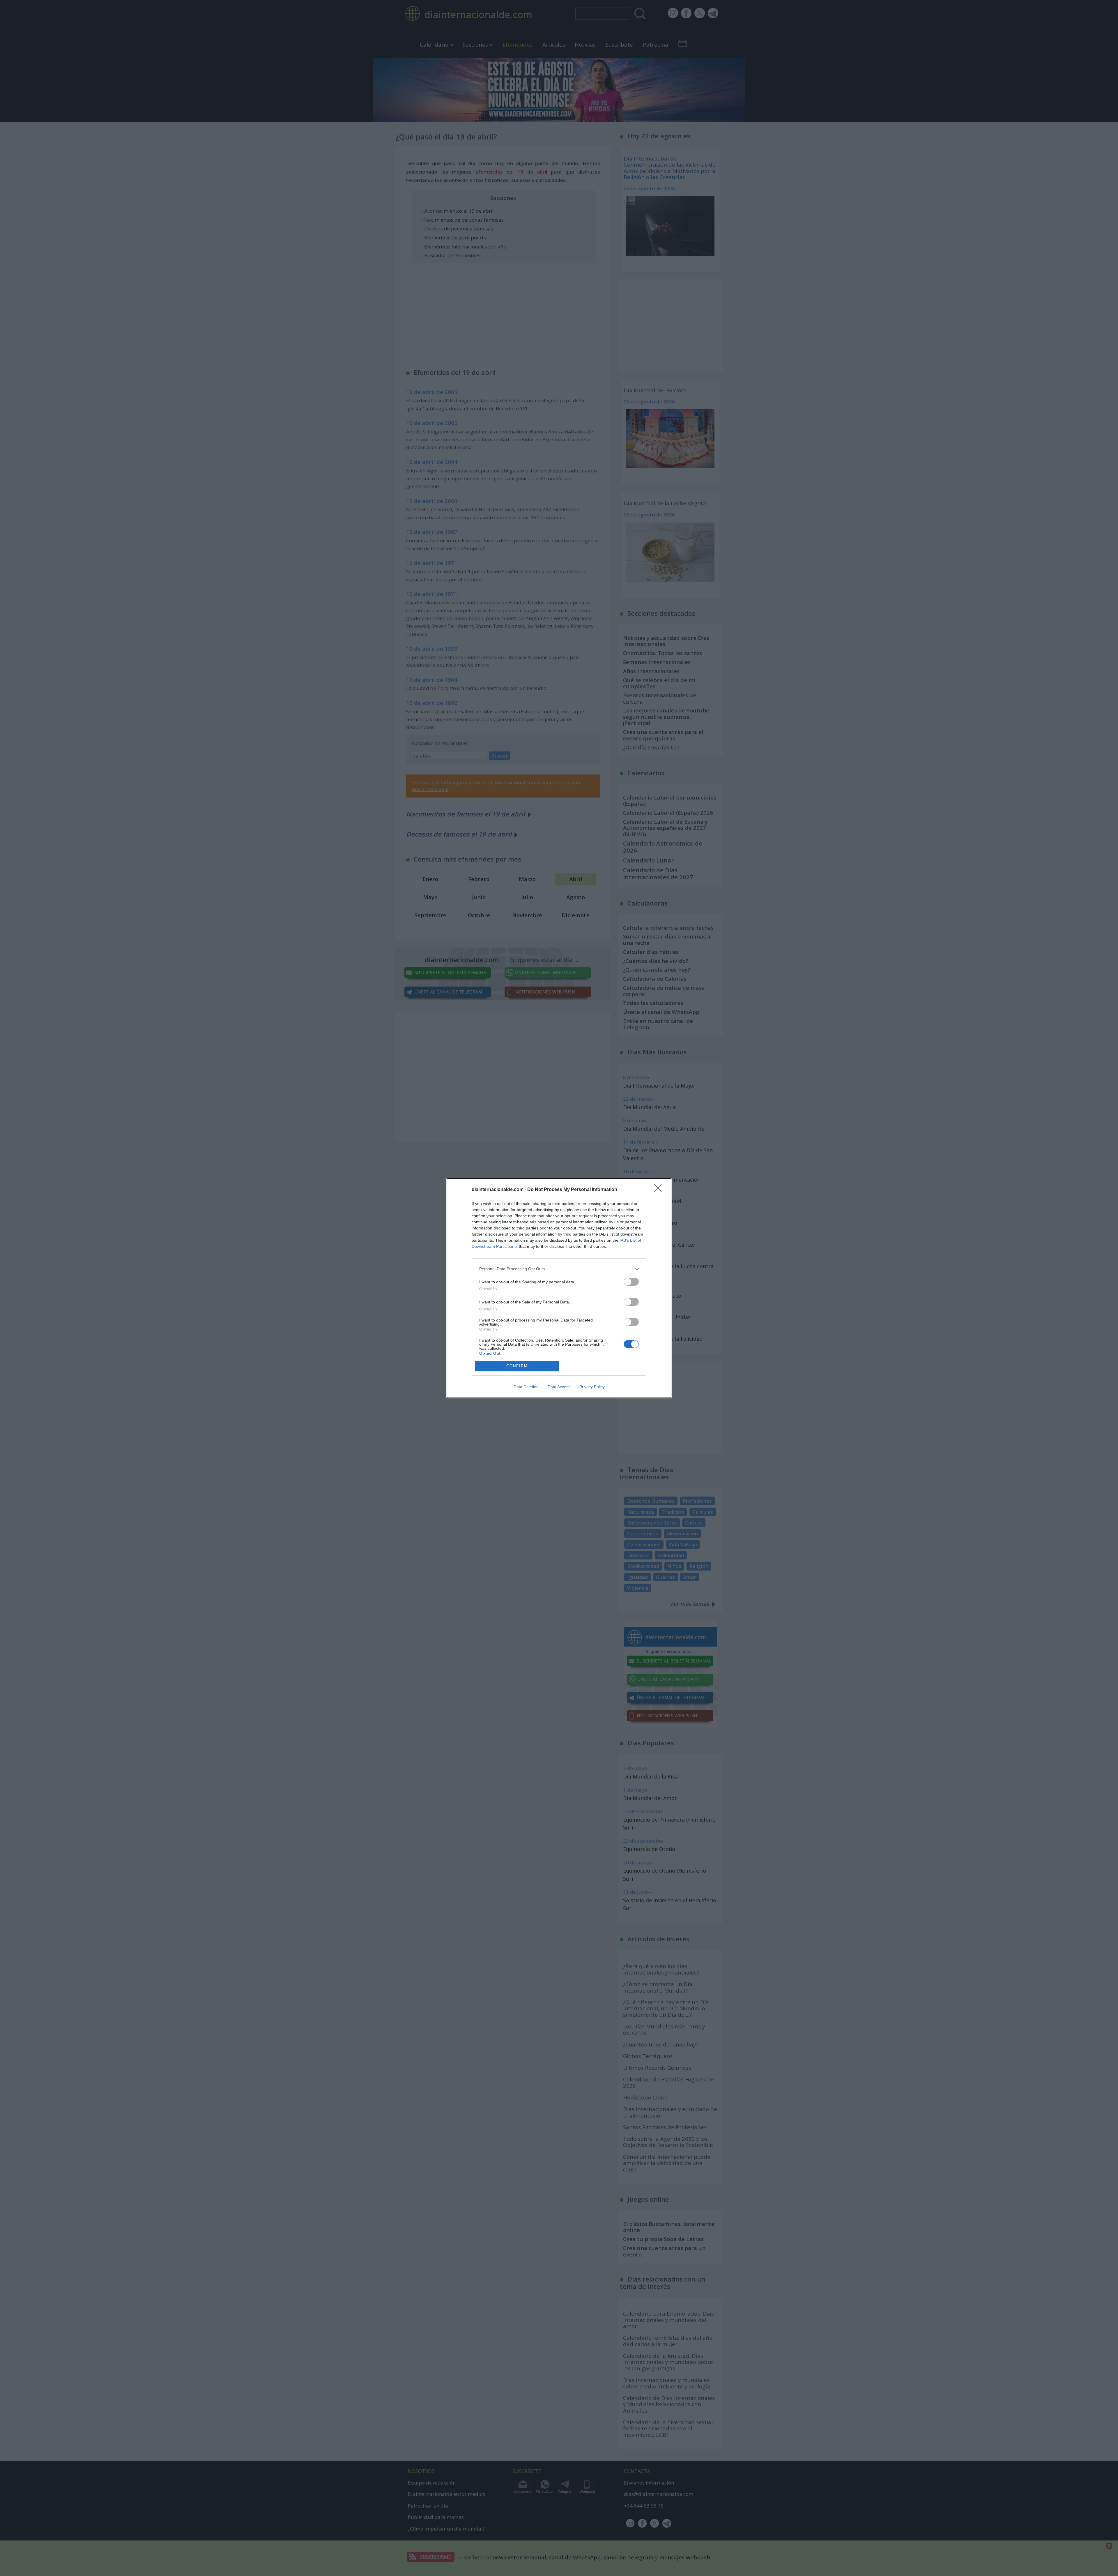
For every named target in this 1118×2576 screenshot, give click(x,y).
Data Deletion (526, 1387)
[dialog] (559, 1288)
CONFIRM (517, 1366)
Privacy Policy (592, 1387)
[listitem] (559, 1269)
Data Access (559, 1387)
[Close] (660, 1190)
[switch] (631, 1282)
